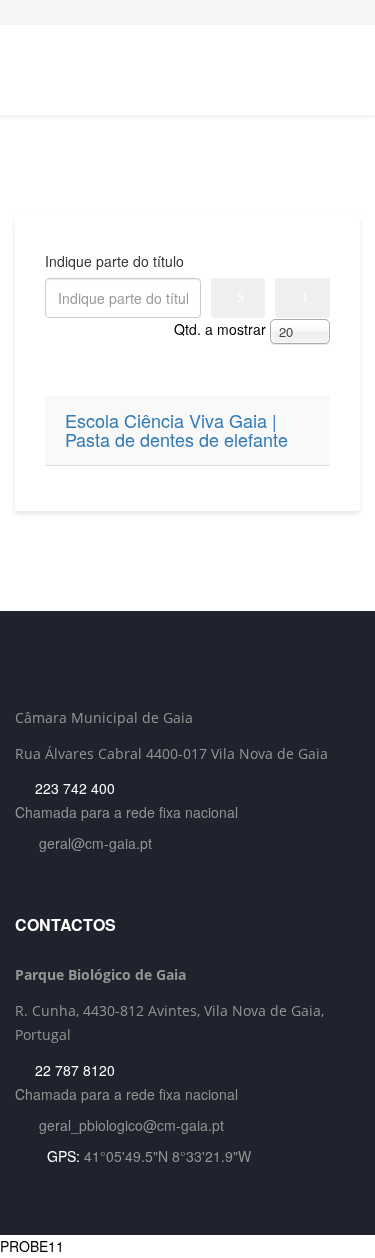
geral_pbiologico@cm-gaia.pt (131, 1125)
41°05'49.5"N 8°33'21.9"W (167, 1156)
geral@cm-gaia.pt (95, 843)
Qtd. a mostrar (220, 329)
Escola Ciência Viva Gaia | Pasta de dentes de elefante (176, 431)
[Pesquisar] (238, 298)
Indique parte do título (116, 261)
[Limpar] (302, 298)
